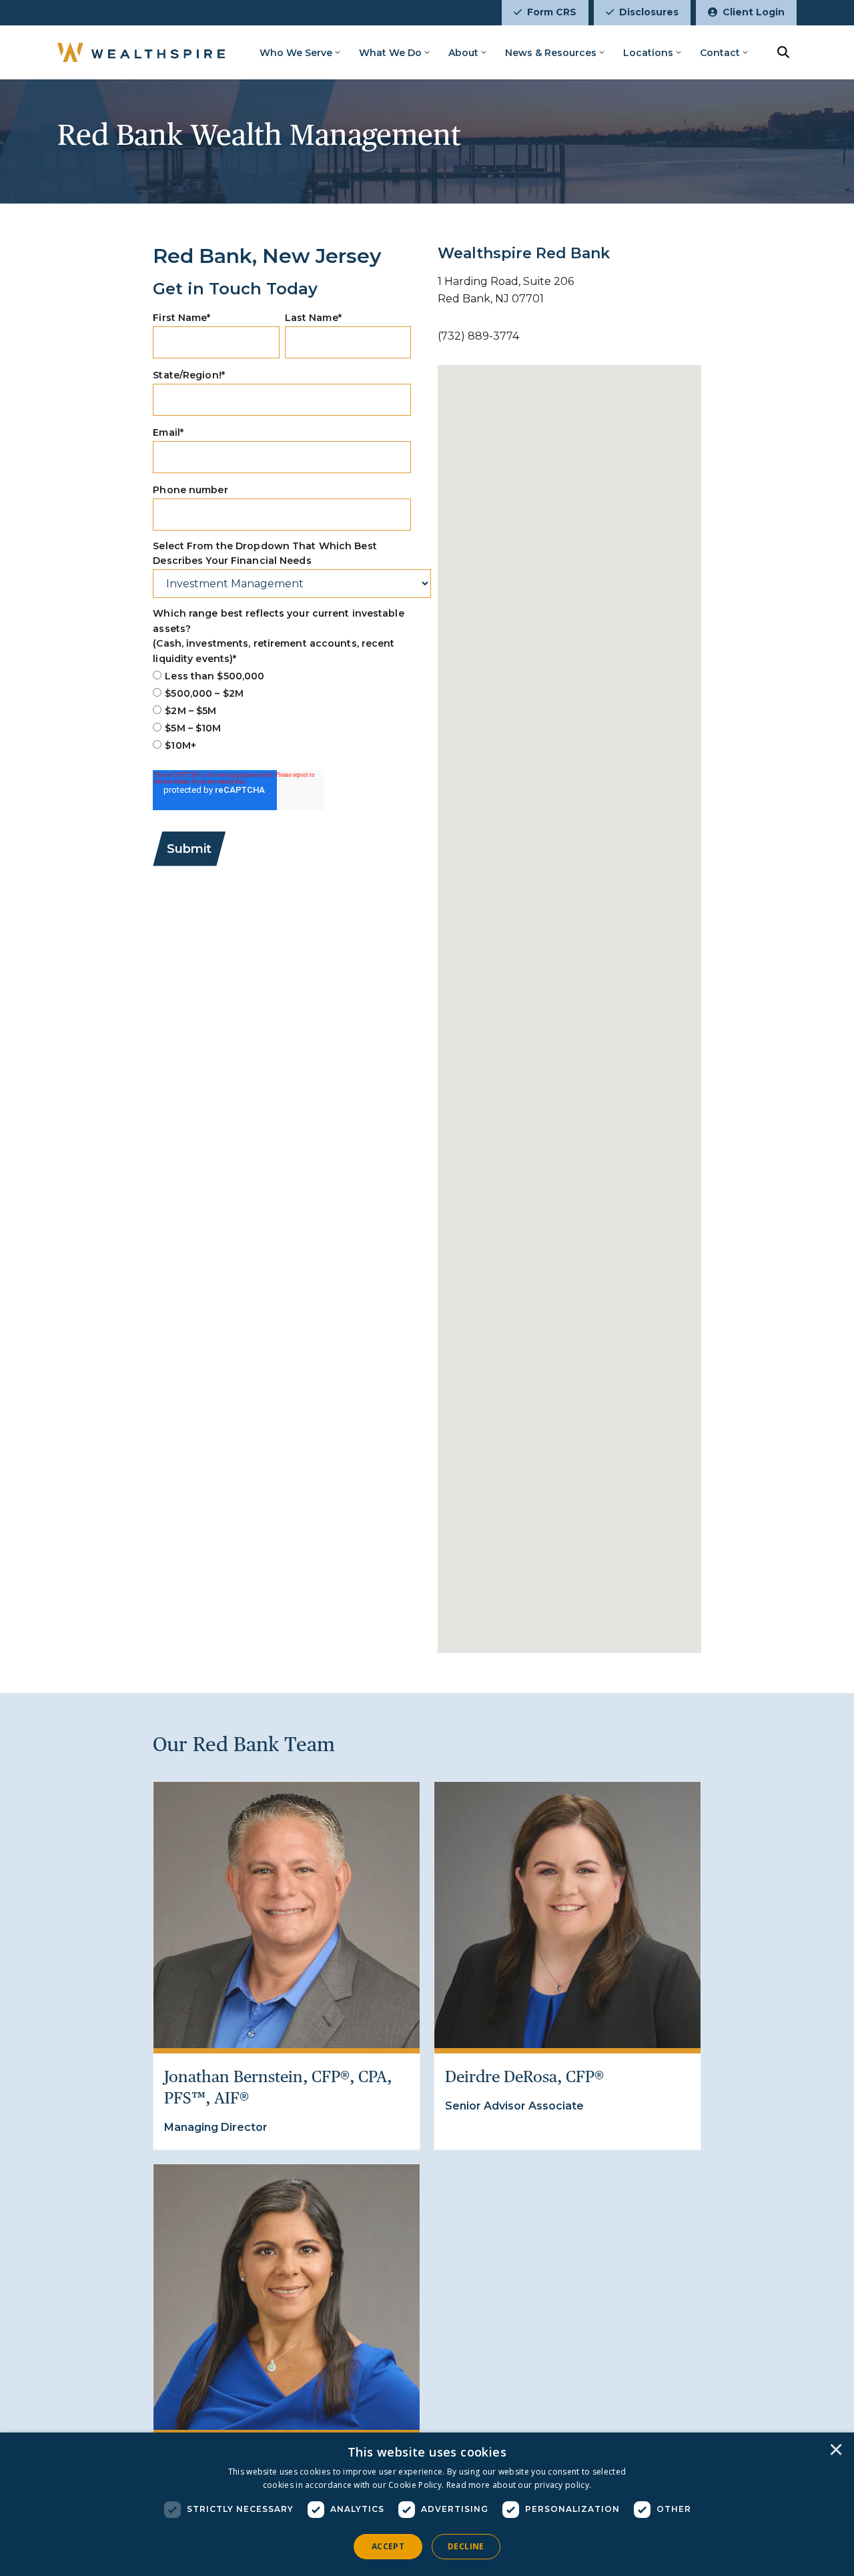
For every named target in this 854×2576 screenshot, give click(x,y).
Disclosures (649, 12)
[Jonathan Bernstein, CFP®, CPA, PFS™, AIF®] (287, 1915)
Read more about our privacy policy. (519, 2485)
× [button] (836, 2451)
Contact (720, 53)
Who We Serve (296, 53)
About (463, 53)
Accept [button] (388, 2546)
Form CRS (552, 12)
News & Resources (551, 53)
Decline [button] (466, 2546)
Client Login (754, 12)
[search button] (783, 52)
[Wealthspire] (141, 52)
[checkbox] (282, 711)
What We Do (390, 53)
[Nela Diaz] (287, 2297)
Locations (648, 53)
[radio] (282, 676)
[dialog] (427, 2504)
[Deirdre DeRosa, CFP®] (567, 1915)
